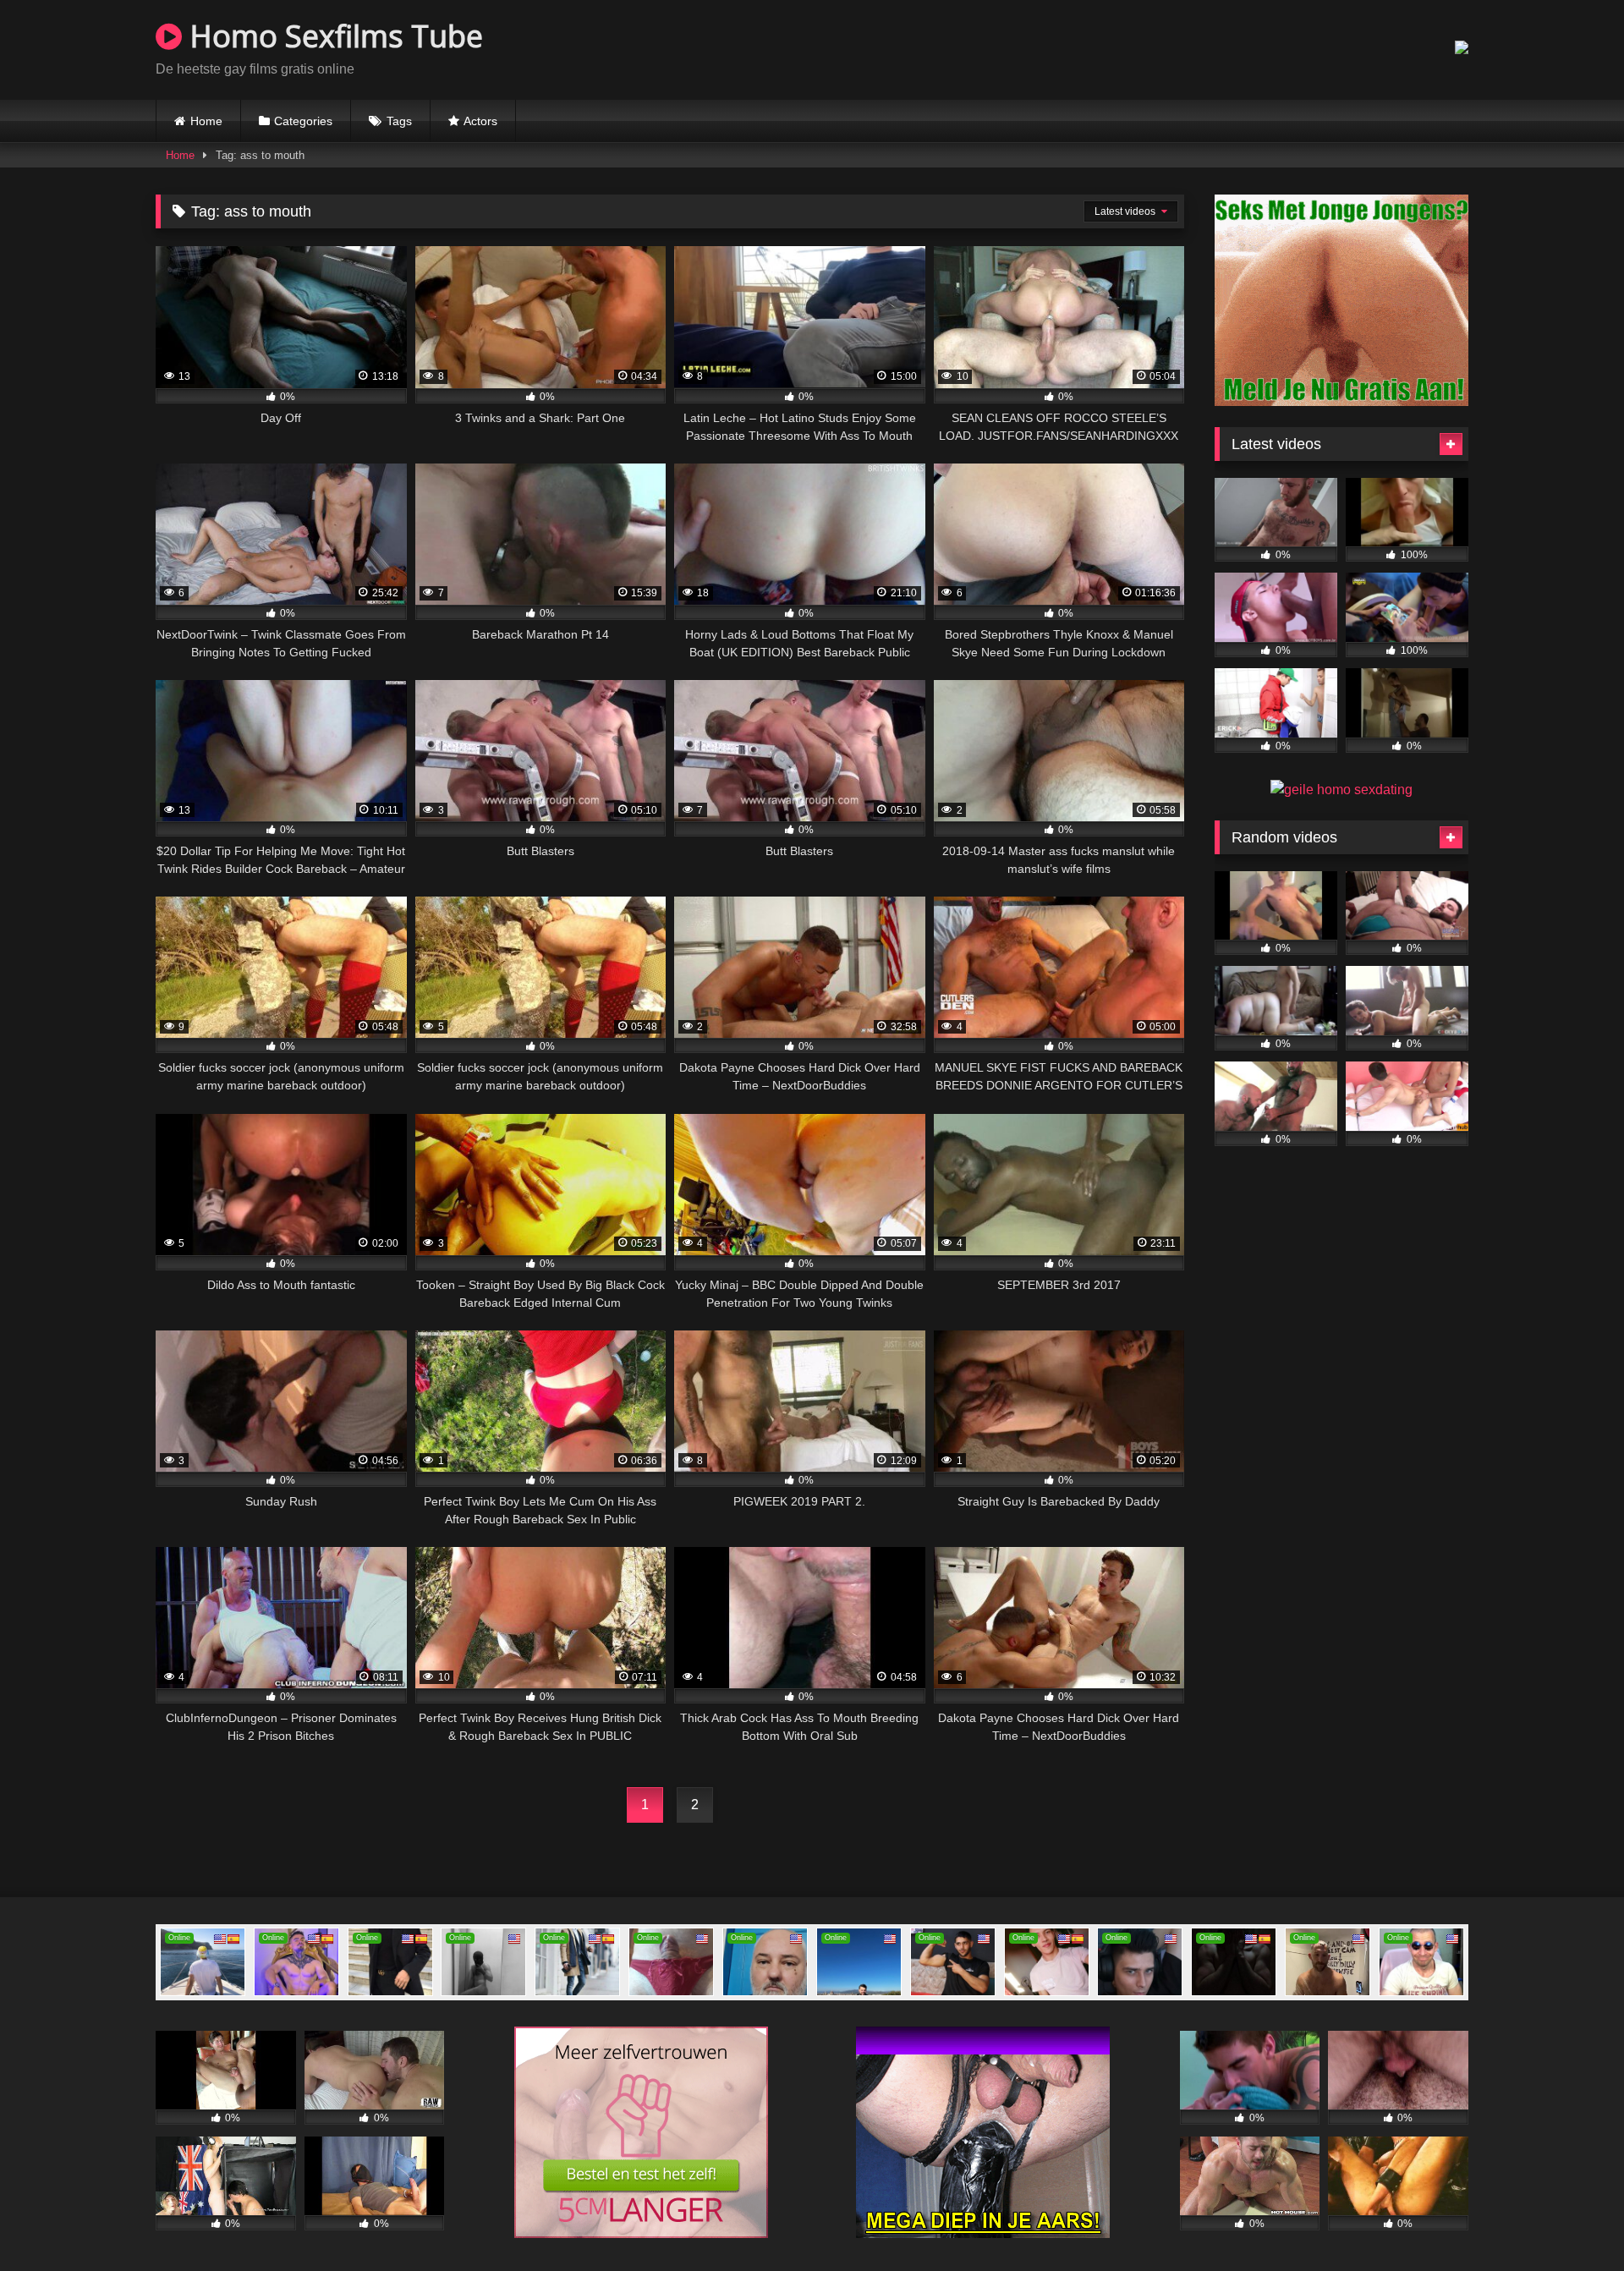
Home (206, 121)
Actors (480, 121)
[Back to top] (1572, 2221)
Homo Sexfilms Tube (332, 36)
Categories (303, 121)
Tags (399, 121)
